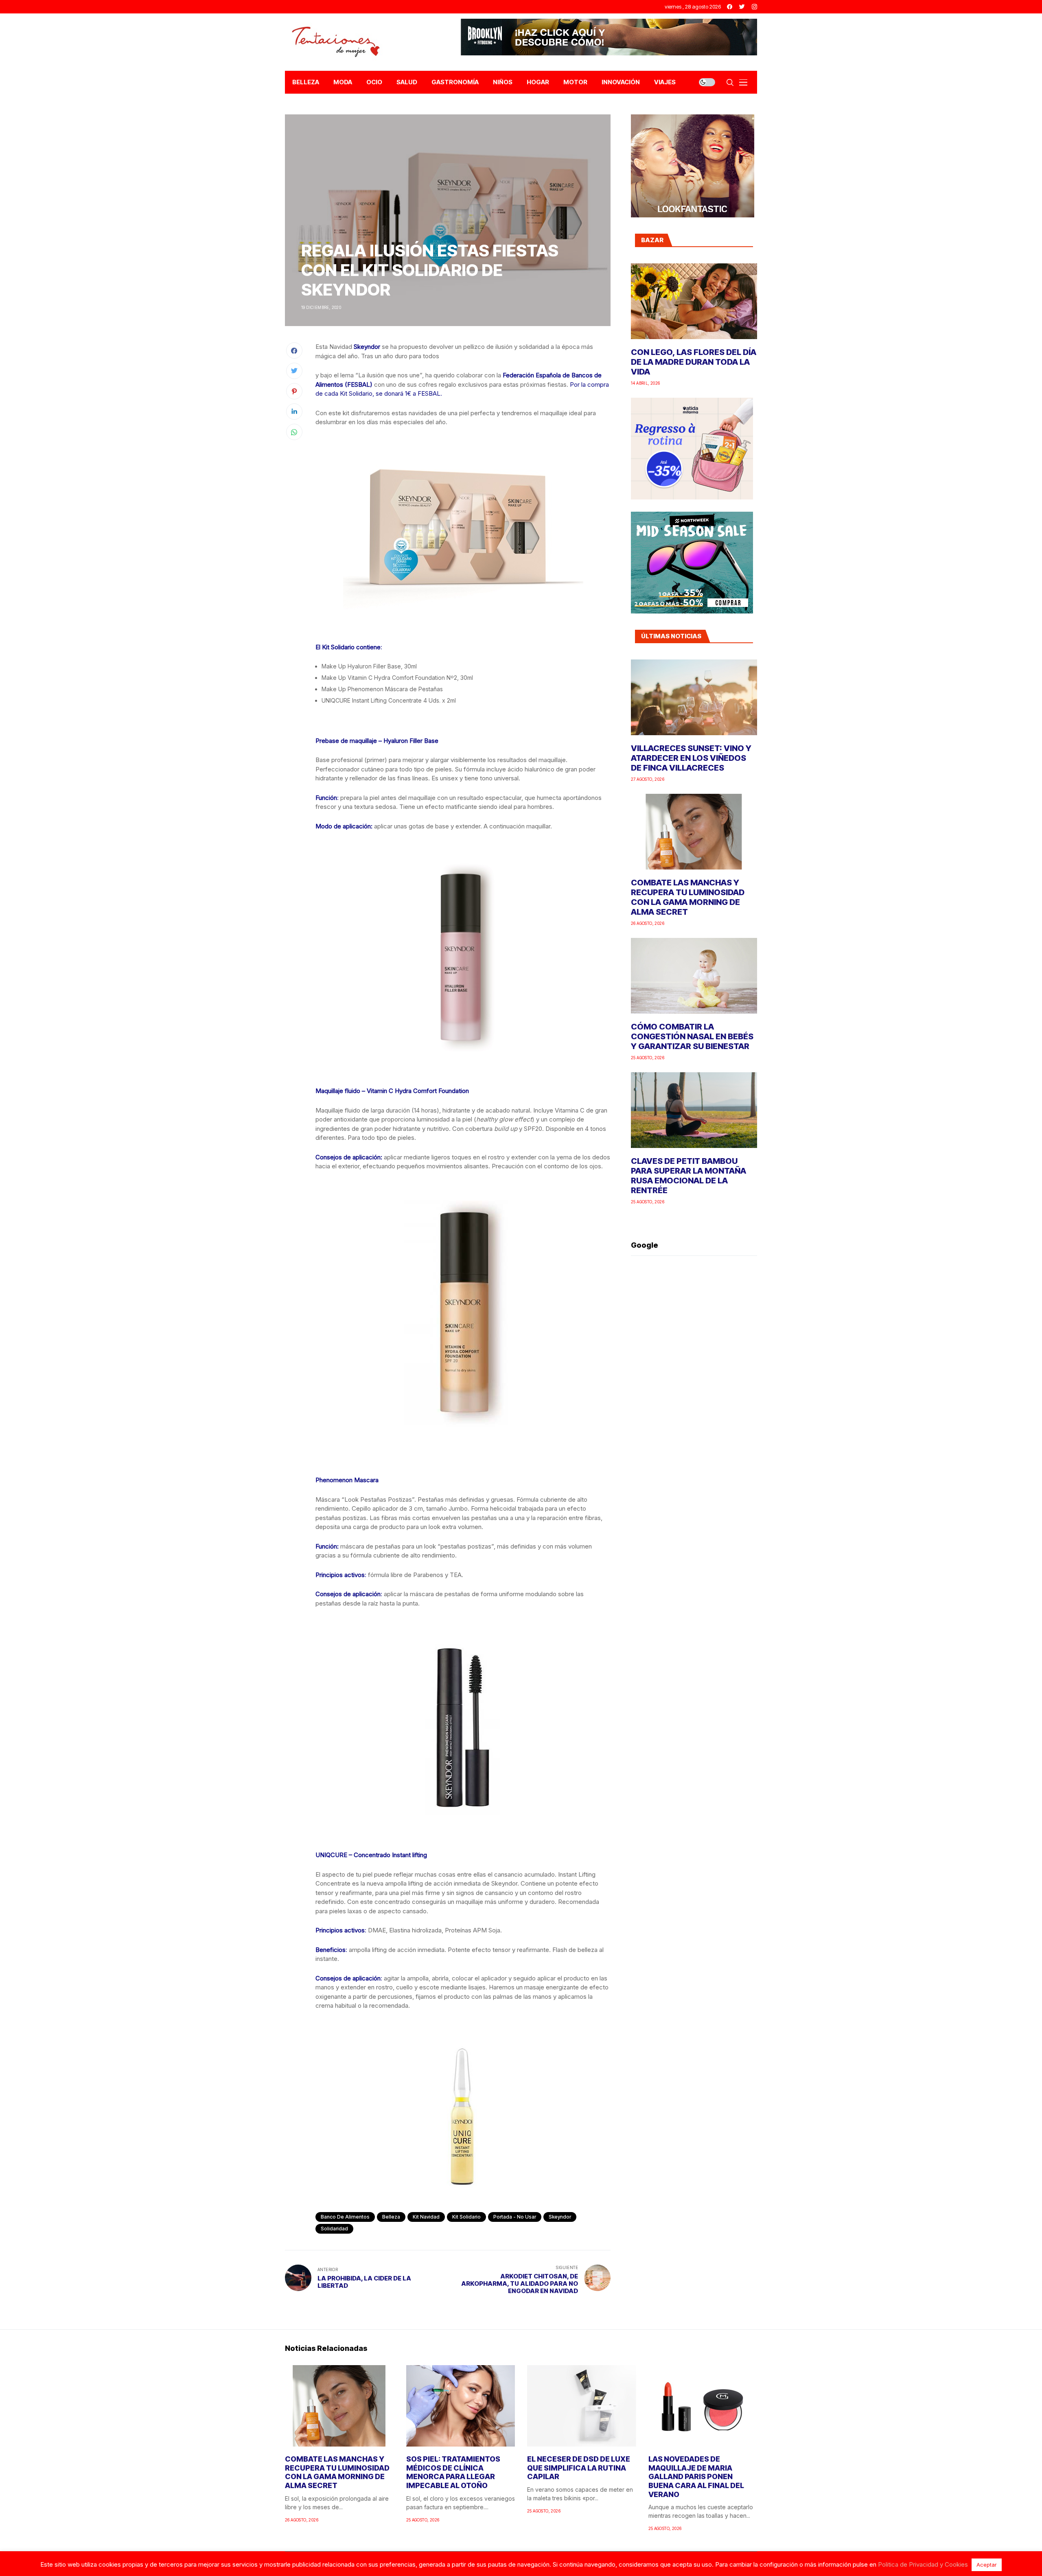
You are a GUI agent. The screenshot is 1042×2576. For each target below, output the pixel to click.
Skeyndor (560, 2217)
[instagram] (754, 7)
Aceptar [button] (987, 2565)
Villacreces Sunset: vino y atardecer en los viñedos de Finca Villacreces (691, 758)
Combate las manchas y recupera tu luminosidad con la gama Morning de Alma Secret (688, 897)
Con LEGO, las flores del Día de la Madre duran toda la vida (694, 362)
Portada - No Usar (515, 2217)
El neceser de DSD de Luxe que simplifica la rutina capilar (579, 2468)
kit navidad (426, 2217)
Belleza (391, 2217)
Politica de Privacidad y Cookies (923, 2564)
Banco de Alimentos (345, 2217)
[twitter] (742, 7)
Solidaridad (334, 2229)
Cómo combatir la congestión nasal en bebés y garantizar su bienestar (692, 1036)
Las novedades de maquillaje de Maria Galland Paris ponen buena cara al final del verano (696, 2476)
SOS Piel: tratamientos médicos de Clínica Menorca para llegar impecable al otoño (453, 2472)
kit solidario (466, 2217)
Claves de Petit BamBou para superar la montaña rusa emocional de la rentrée (688, 1176)
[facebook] (730, 7)
